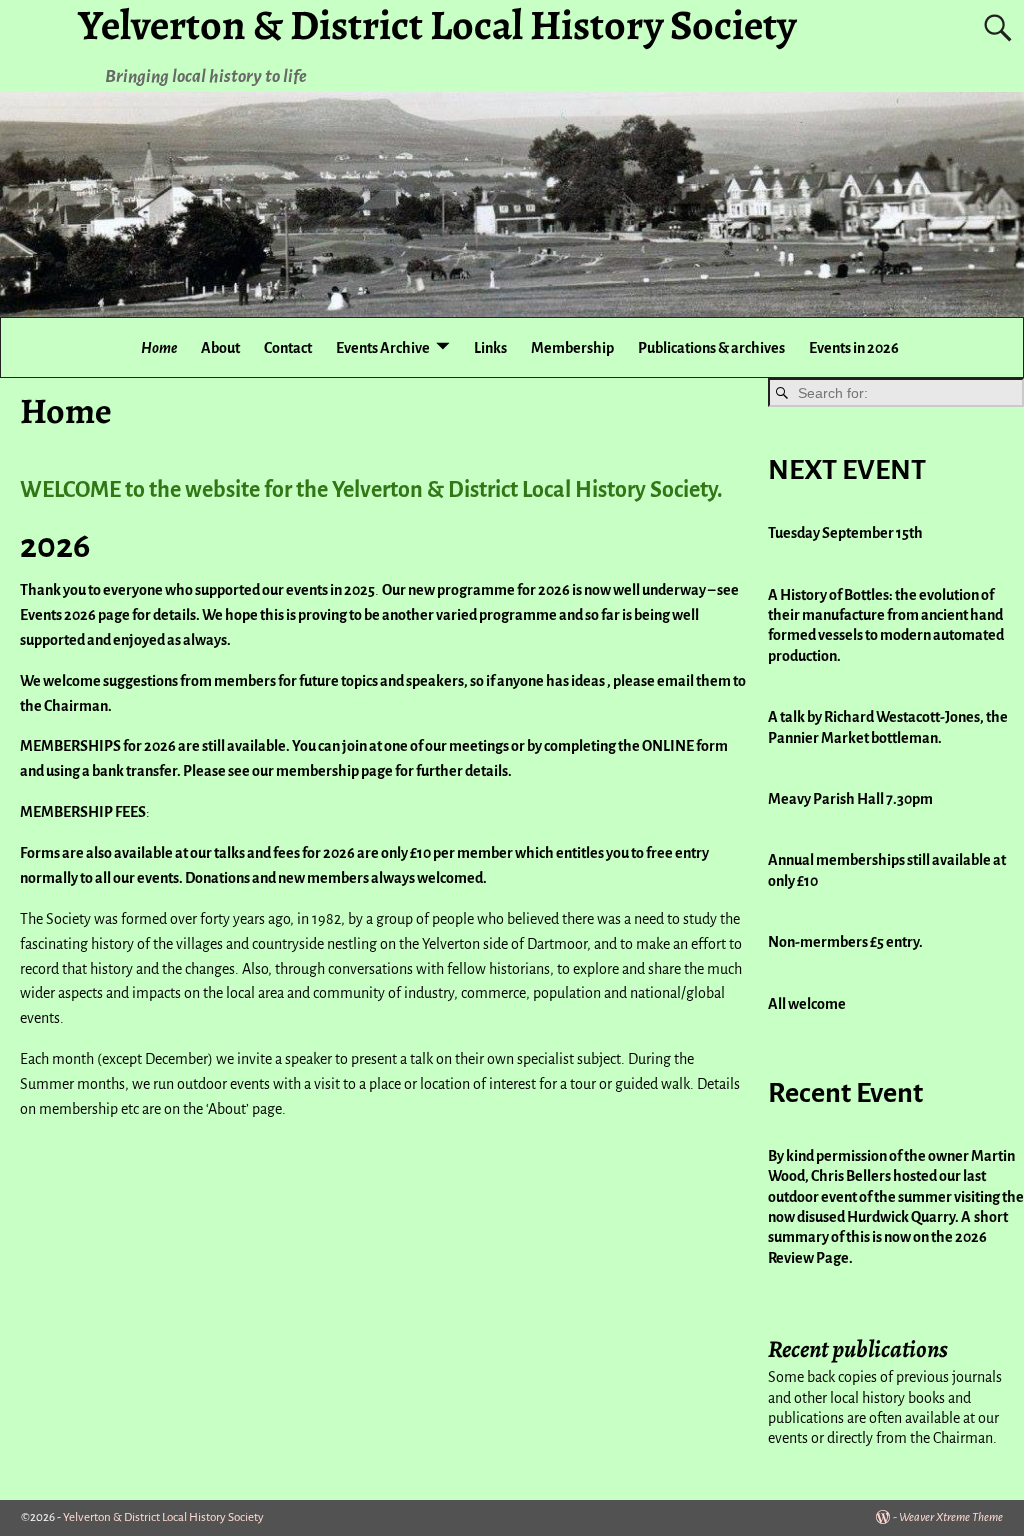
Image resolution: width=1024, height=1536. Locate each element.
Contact (288, 348)
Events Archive (383, 348)
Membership (572, 348)
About (220, 348)
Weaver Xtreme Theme (951, 1517)
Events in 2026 (854, 348)
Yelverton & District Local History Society (163, 1517)
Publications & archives (711, 348)
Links (490, 348)
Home (159, 348)
